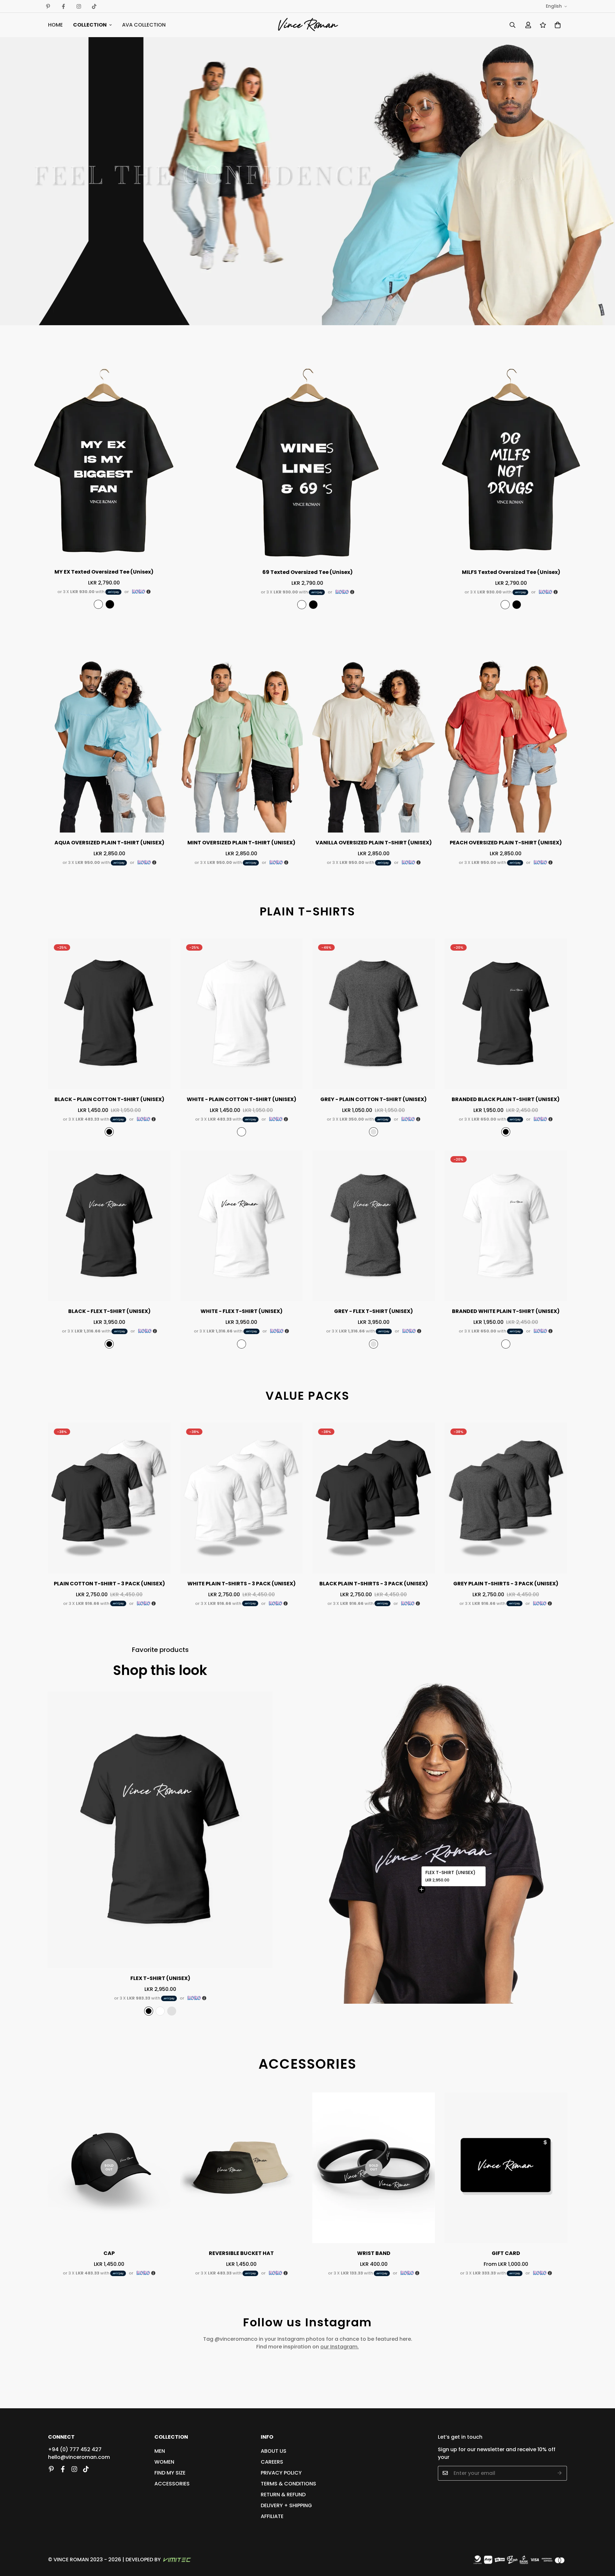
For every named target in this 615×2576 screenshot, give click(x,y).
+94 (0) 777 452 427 (75, 2449)
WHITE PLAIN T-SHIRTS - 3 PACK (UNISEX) (242, 1584)
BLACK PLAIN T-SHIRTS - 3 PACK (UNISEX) (374, 1584)
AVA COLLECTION (144, 25)
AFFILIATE (272, 2516)
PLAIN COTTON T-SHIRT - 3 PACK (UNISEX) (109, 1584)
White (98, 604)
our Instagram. (340, 2347)
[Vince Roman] (307, 25)
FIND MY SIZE (170, 2472)
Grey (373, 1132)
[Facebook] (63, 6)
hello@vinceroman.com (79, 2457)
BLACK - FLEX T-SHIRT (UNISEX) (109, 1311)
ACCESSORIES (172, 2483)
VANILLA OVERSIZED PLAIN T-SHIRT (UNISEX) (374, 843)
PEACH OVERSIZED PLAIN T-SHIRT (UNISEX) (506, 843)
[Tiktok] (94, 6)
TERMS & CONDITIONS (288, 2483)
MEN (160, 2451)
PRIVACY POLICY (281, 2472)
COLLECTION (90, 25)
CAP (109, 2253)
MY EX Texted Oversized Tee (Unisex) (104, 572)
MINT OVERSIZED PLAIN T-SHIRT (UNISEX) (241, 843)
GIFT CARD (506, 2253)
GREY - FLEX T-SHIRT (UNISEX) (373, 1311)
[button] (558, 25)
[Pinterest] (48, 6)
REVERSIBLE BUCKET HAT (241, 2253)
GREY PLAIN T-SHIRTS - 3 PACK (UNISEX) (506, 1584)
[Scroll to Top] (603, 2541)
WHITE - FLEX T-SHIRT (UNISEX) (242, 1311)
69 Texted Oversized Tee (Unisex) (307, 572)
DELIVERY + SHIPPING (286, 2505)
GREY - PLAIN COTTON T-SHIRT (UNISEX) (373, 1099)
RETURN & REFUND (283, 2494)
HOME (55, 25)
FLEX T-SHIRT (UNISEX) (450, 1873)
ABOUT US (274, 2451)
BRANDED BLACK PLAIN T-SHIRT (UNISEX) (506, 1099)
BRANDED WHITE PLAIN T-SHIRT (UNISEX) (506, 1311)
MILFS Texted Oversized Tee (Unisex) (511, 572)
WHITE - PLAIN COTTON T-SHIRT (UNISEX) (242, 1099)
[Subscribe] (560, 2473)
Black (110, 604)
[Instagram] (79, 6)
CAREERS (272, 2462)
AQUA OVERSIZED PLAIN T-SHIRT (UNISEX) (109, 843)
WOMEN (164, 2462)
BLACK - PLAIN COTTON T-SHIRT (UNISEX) (109, 1099)
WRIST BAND (374, 2253)
